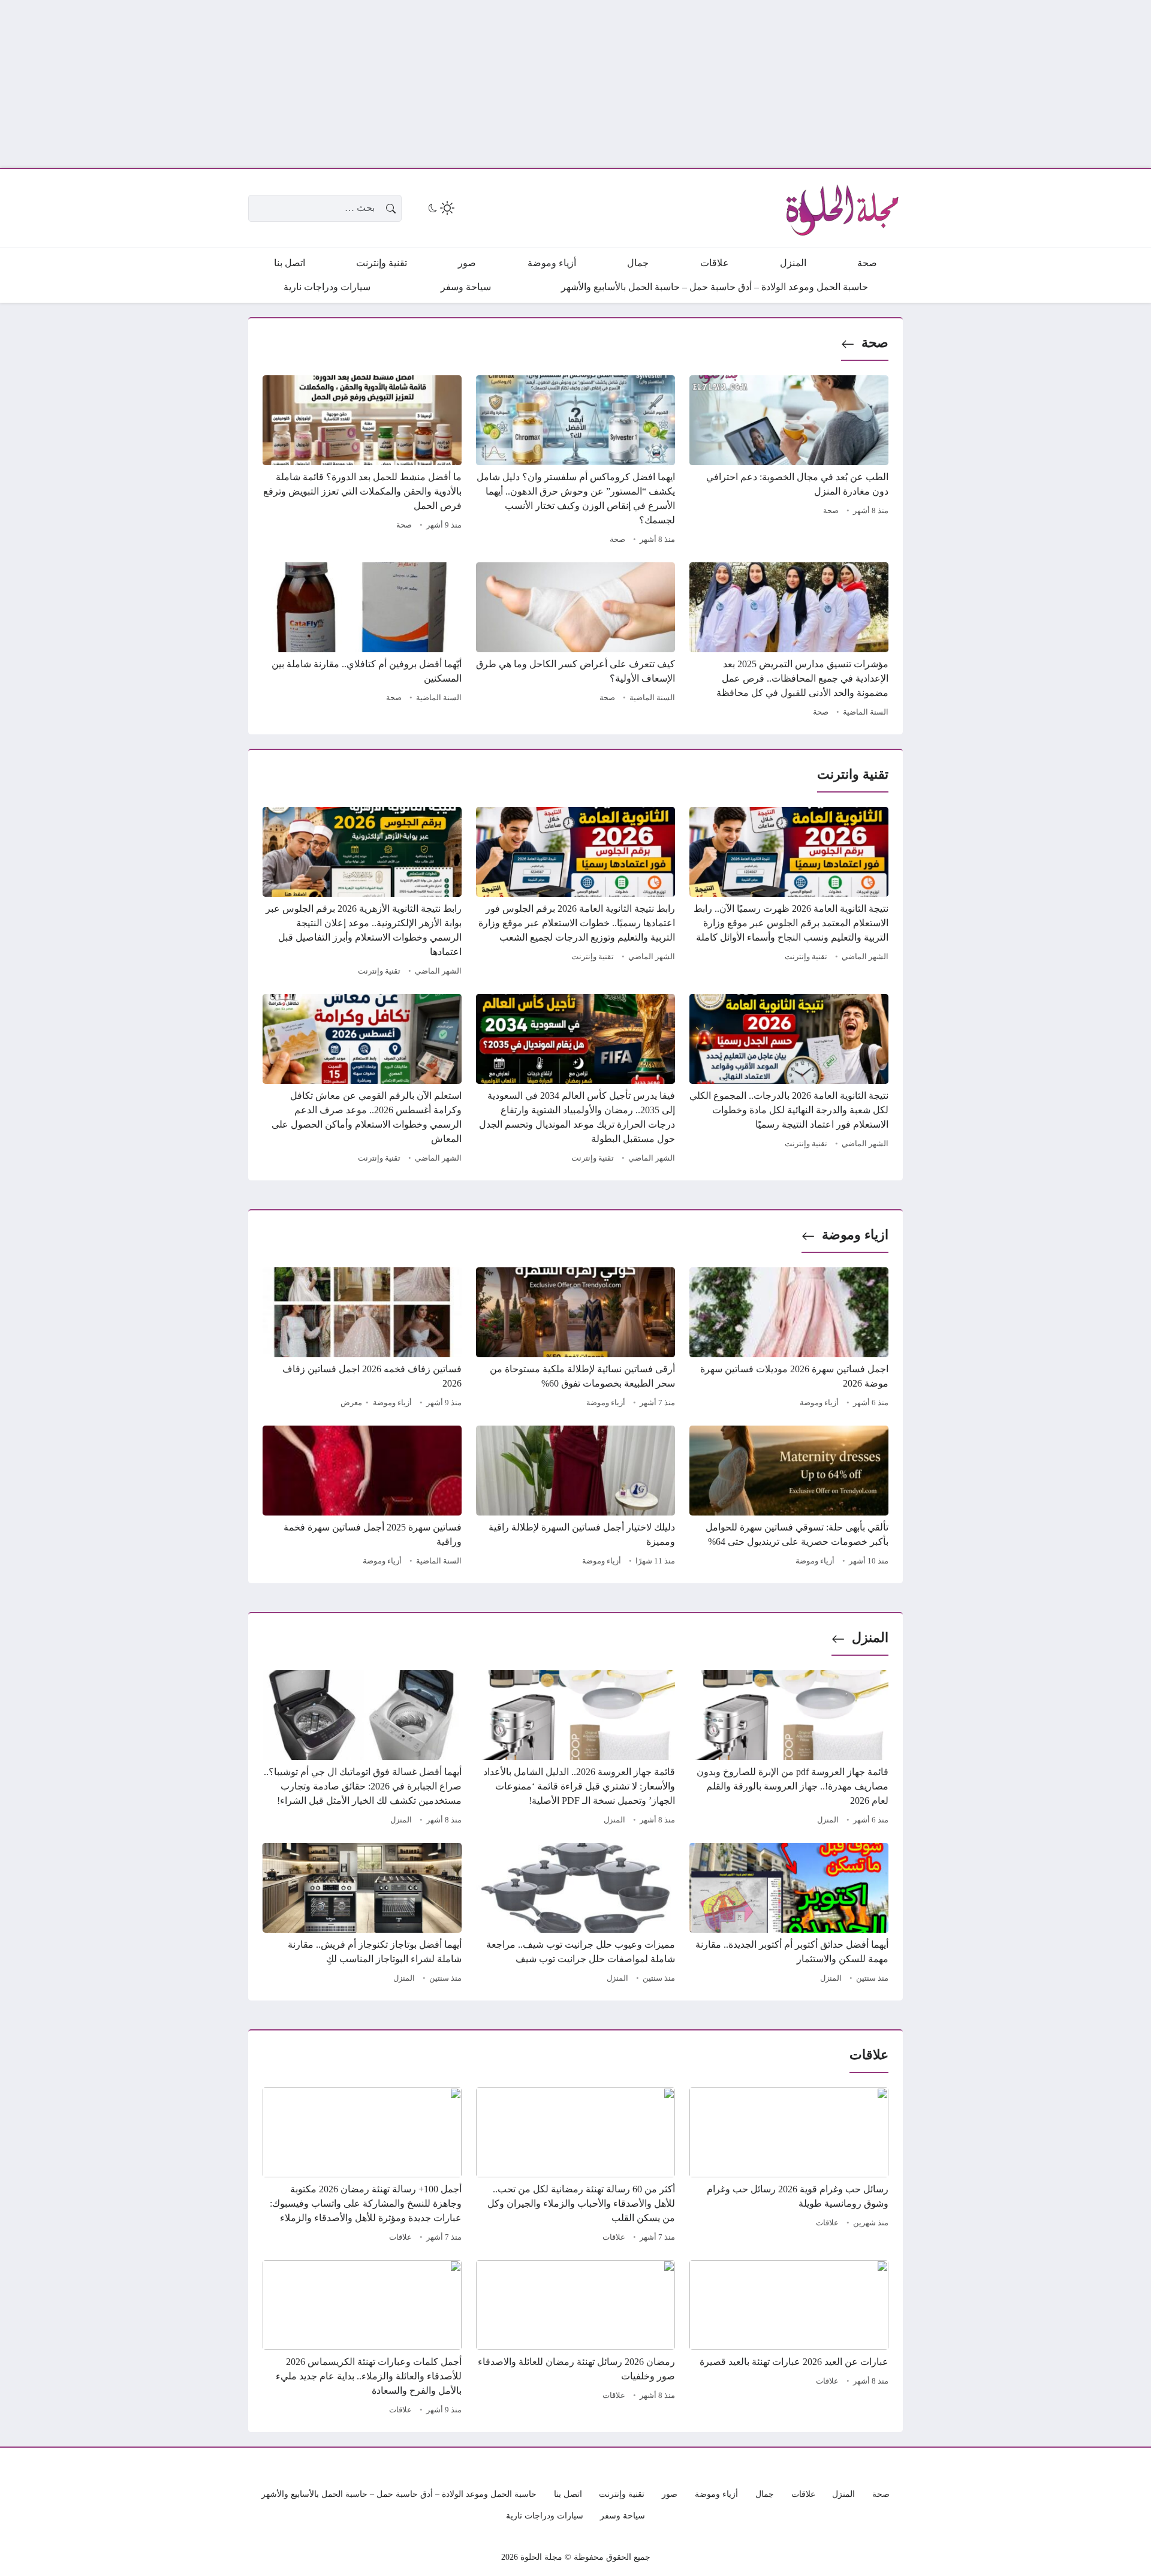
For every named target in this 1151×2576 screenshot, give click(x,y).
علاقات (827, 2223)
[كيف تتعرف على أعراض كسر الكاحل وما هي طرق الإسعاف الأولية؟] (575, 641)
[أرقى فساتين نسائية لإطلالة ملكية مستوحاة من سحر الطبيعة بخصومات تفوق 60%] (575, 1339)
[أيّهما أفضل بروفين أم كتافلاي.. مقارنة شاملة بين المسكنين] (362, 641)
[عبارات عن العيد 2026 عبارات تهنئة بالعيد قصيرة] (789, 2339)
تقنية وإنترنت (806, 957)
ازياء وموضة (855, 1235)
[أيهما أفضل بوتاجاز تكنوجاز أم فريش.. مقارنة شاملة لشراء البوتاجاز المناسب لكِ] (362, 1915)
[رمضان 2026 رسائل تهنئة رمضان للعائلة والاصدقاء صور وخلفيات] (575, 2339)
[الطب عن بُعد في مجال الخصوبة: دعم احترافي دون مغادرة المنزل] (789, 462)
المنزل (870, 1638)
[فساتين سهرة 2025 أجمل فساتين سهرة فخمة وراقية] (362, 1498)
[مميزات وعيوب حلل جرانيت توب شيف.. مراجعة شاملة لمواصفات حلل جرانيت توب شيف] (575, 1915)
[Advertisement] (791, 84)
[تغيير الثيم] (440, 208)
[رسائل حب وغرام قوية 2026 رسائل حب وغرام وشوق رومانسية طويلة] (789, 2167)
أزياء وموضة (819, 1403)
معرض (351, 1403)
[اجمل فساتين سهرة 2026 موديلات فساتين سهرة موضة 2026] (789, 1339)
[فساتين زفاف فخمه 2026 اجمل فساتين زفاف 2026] (362, 1339)
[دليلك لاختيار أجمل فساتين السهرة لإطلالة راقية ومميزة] (575, 1498)
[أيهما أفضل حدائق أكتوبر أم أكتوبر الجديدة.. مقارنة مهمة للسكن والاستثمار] (789, 1915)
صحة (875, 343)
